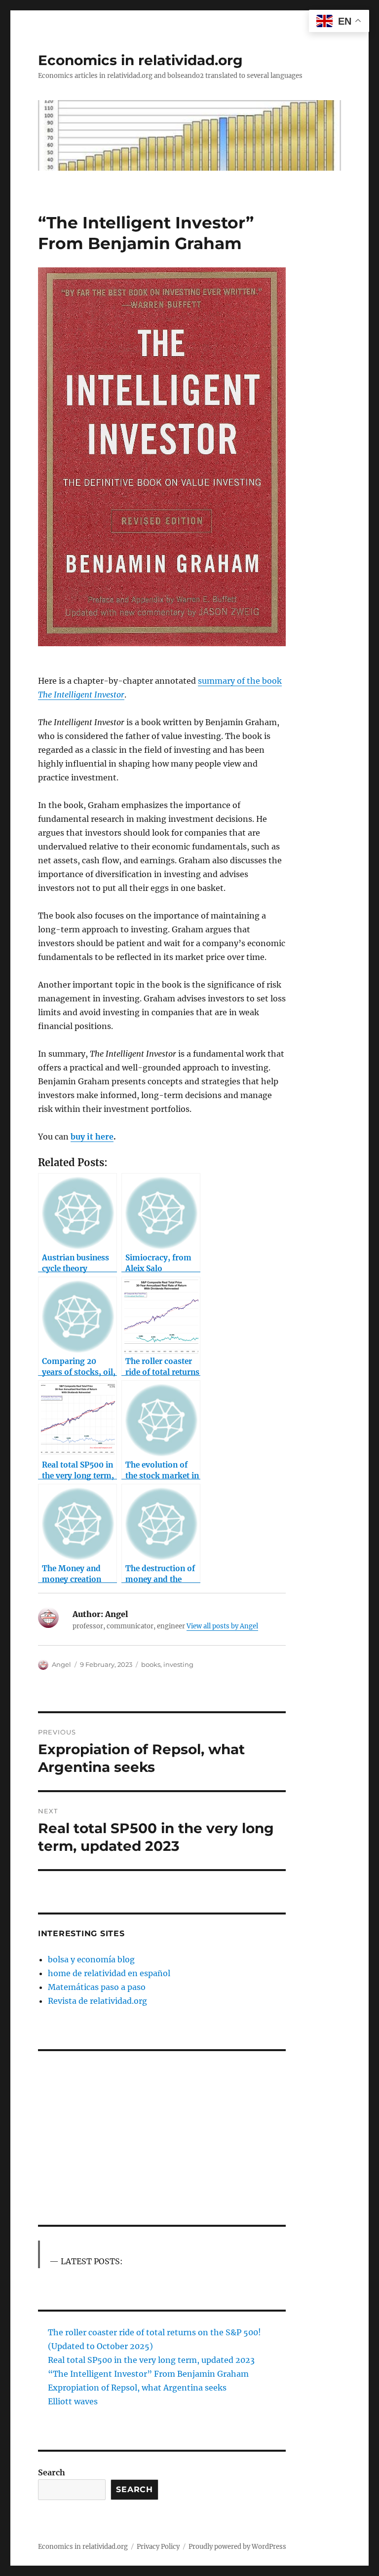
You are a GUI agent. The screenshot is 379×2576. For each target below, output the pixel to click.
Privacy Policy (158, 2547)
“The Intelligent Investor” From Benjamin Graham (148, 2374)
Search (52, 2472)
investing (178, 1664)
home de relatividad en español (109, 1973)
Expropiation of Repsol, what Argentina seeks (137, 2388)
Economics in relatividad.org (140, 60)
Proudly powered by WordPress (237, 2547)
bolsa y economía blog (91, 1959)
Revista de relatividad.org (97, 2001)
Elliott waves (73, 2401)
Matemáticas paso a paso (97, 1987)
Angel (61, 1664)
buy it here (92, 1137)
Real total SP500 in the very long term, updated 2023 (151, 2360)
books (151, 1664)
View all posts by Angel (222, 1626)
